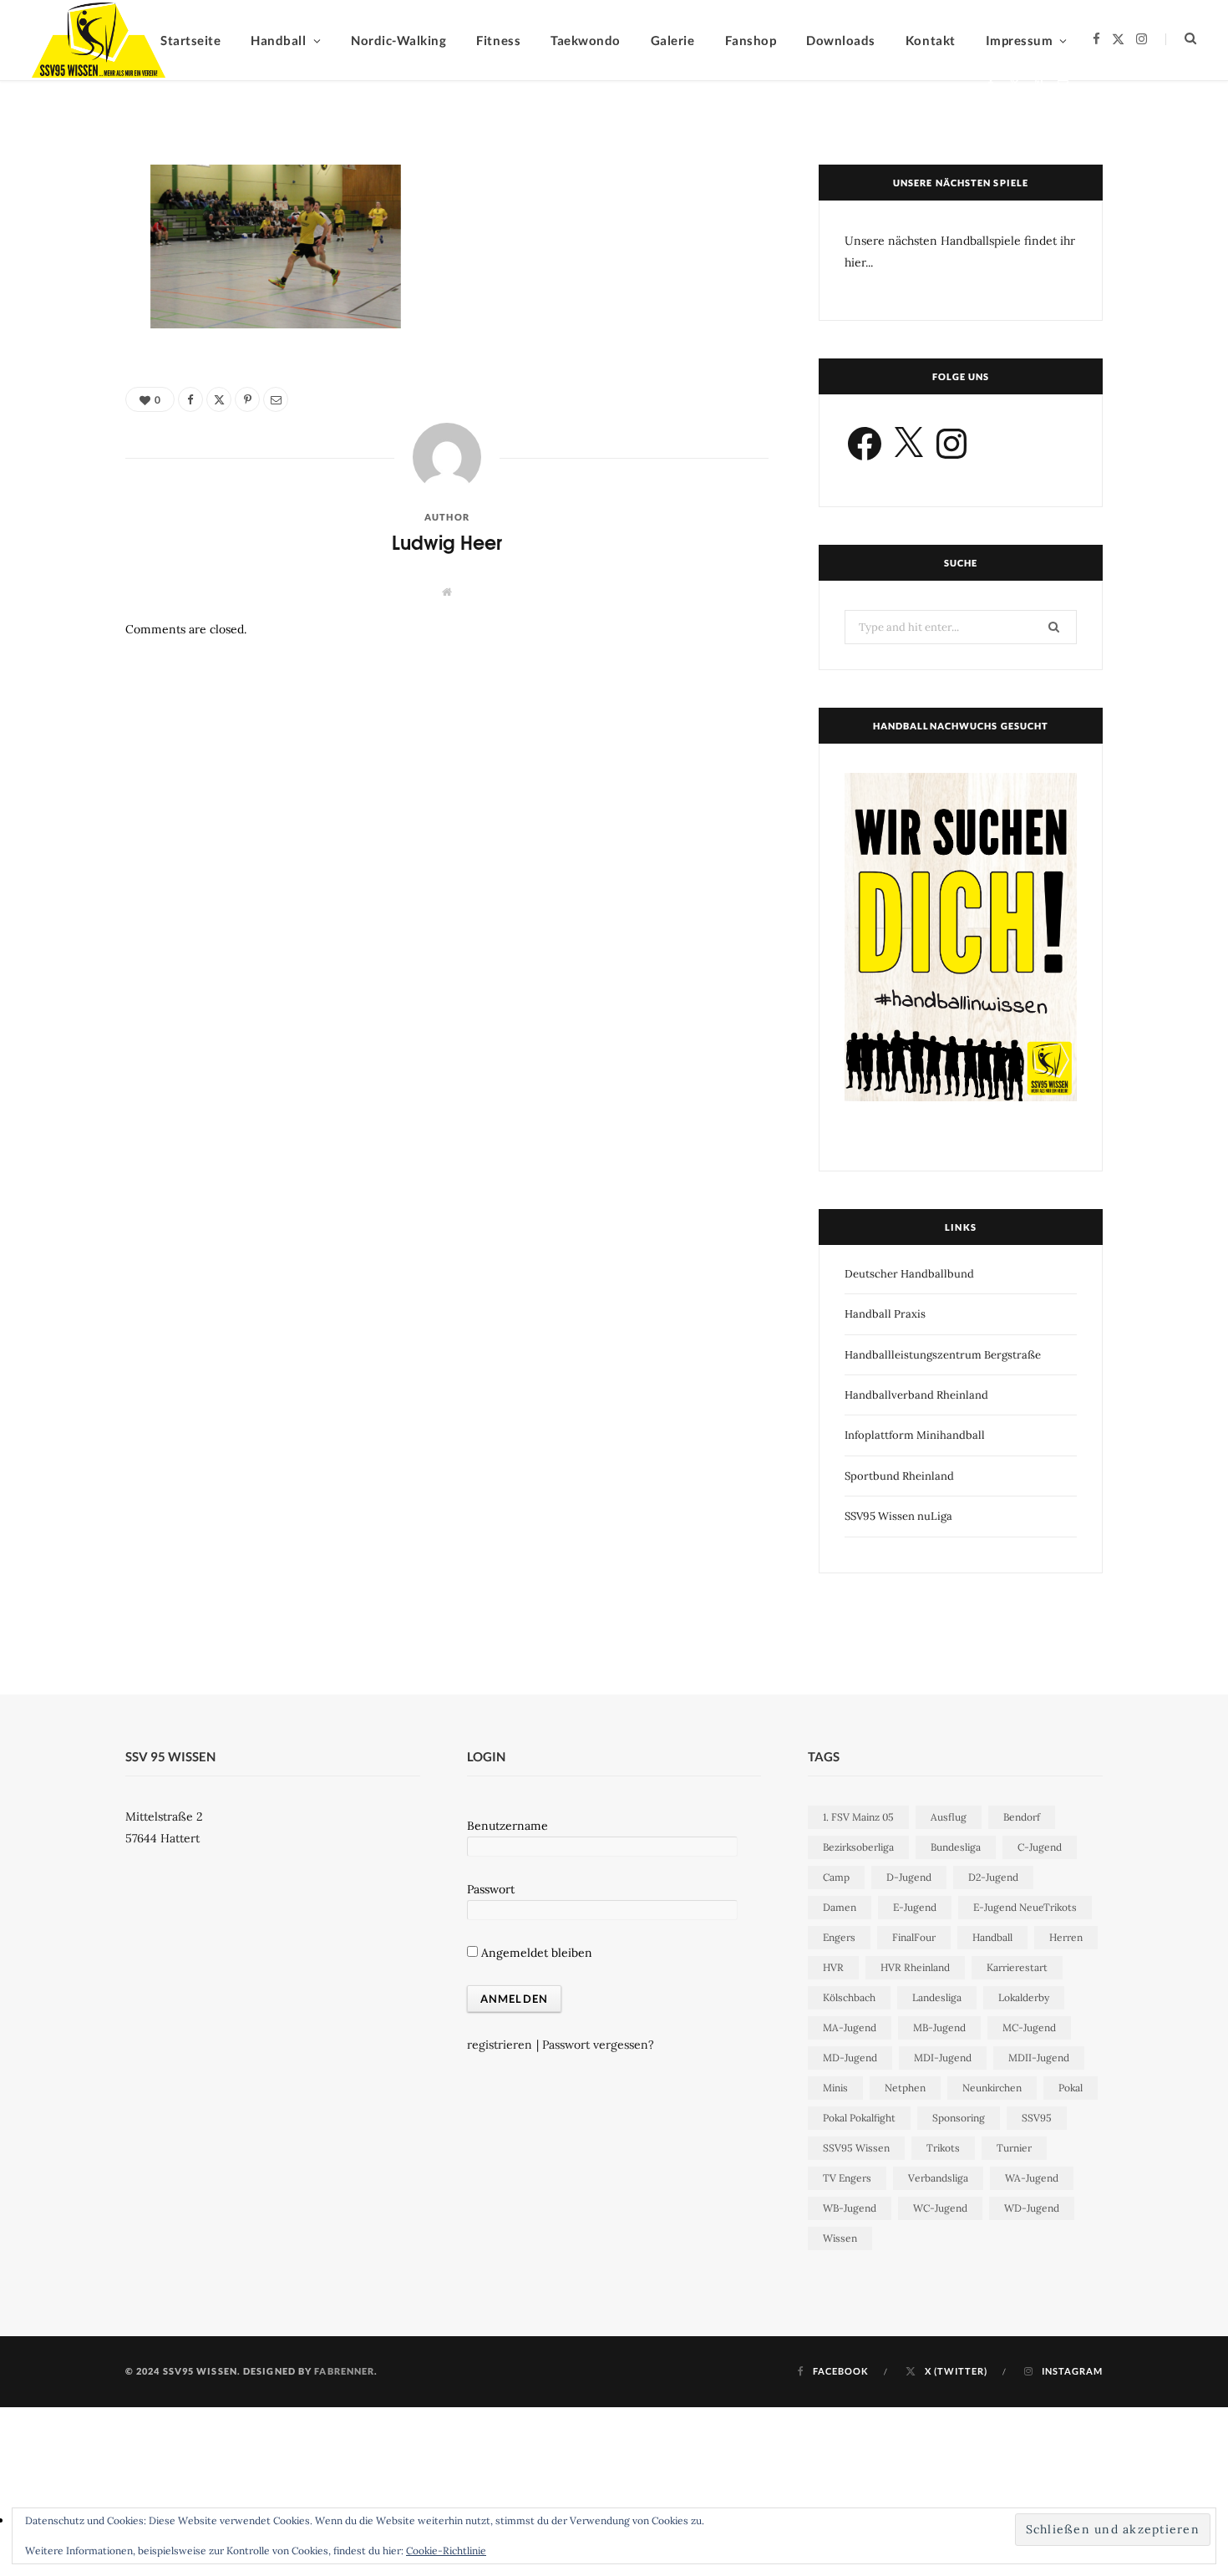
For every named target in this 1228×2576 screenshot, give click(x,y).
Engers (839, 1937)
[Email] (1063, 84)
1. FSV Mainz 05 (858, 1817)
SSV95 (1037, 2118)
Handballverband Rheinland (916, 1395)
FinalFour (914, 1937)
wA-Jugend (1032, 2178)
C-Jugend (1040, 1847)
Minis (835, 2088)
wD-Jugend (1032, 2208)
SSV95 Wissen (856, 2148)
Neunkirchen (992, 2088)
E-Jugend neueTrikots (1025, 1907)
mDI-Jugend (943, 2058)
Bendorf (1022, 1817)
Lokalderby (1024, 1997)
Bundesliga (956, 1847)
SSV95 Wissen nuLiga (898, 1516)
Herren (1066, 1937)
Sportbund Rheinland (899, 1476)
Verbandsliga (938, 2178)
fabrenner (344, 2371)
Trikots (943, 2148)
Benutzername (507, 1826)
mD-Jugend (850, 2058)
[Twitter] (1015, 84)
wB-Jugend (850, 2208)
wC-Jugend (940, 2208)
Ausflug (949, 1817)
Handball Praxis (885, 1314)
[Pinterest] (1039, 84)
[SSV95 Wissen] (99, 40)
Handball (992, 1937)
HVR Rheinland (915, 1967)
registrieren (500, 2045)
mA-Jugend (850, 2027)
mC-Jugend (1029, 2027)
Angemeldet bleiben (535, 1953)
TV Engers (847, 2178)
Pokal (1071, 2088)
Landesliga (937, 1997)
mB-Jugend (939, 2027)
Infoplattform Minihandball (915, 1435)
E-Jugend (915, 1907)
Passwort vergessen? (598, 2045)
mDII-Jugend (1039, 2058)
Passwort (491, 1889)
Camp (836, 1877)
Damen (840, 1907)
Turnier (1014, 2148)
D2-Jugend (993, 1877)
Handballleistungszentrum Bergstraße (943, 1355)
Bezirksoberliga (858, 1847)
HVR (833, 1967)
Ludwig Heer (205, 87)
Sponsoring (959, 2118)
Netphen (905, 2088)
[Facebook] (990, 84)
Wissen (840, 2238)
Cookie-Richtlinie (446, 2551)
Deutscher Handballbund (909, 1274)
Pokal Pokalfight (859, 2118)
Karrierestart (1017, 1967)
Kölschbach (849, 1997)
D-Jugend (909, 1877)
